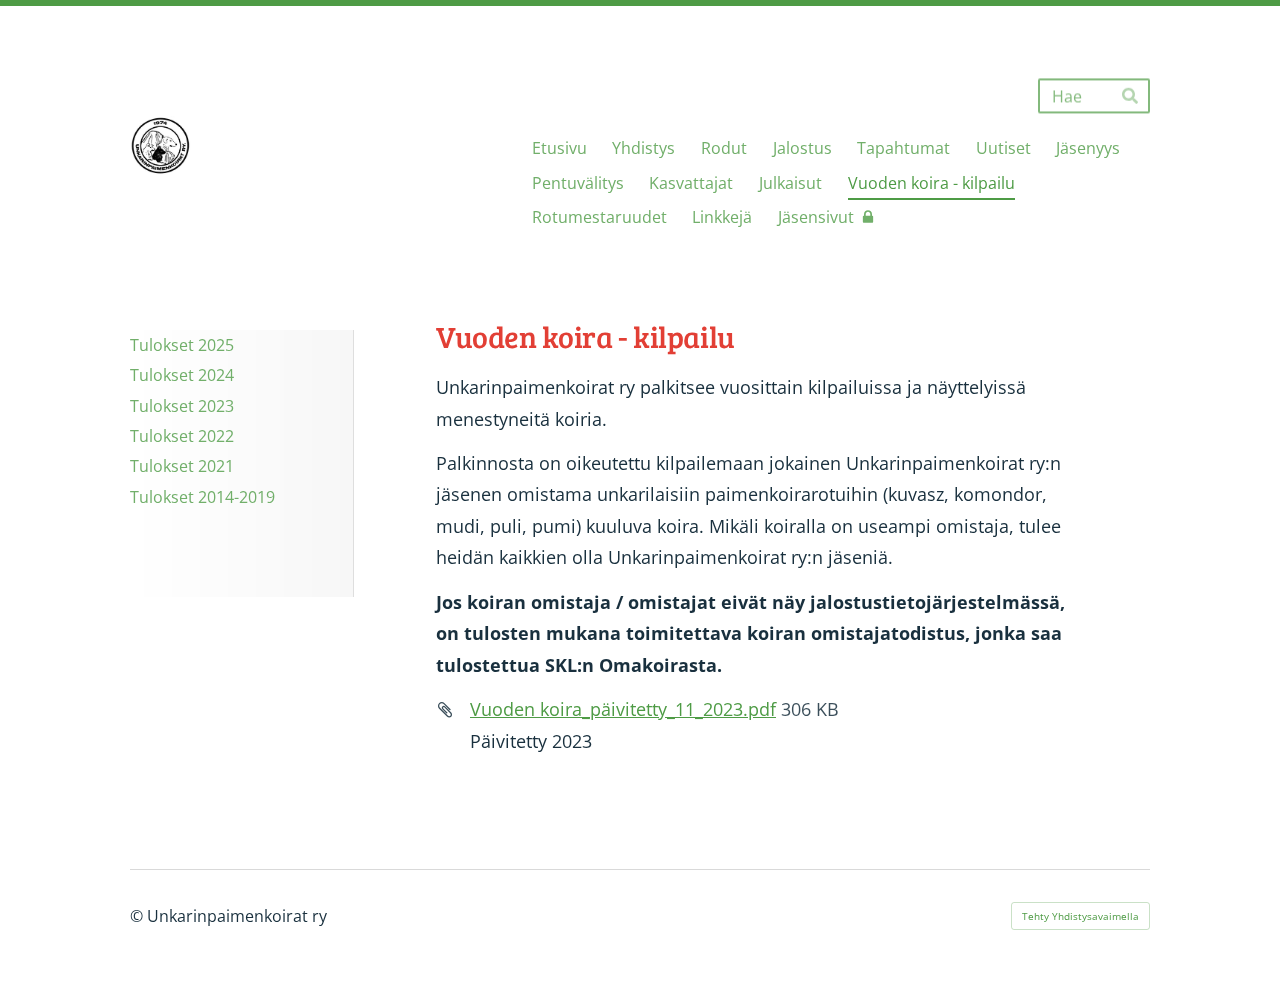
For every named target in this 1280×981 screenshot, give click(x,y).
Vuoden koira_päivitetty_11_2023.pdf (623, 709)
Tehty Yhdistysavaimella (1080, 916)
